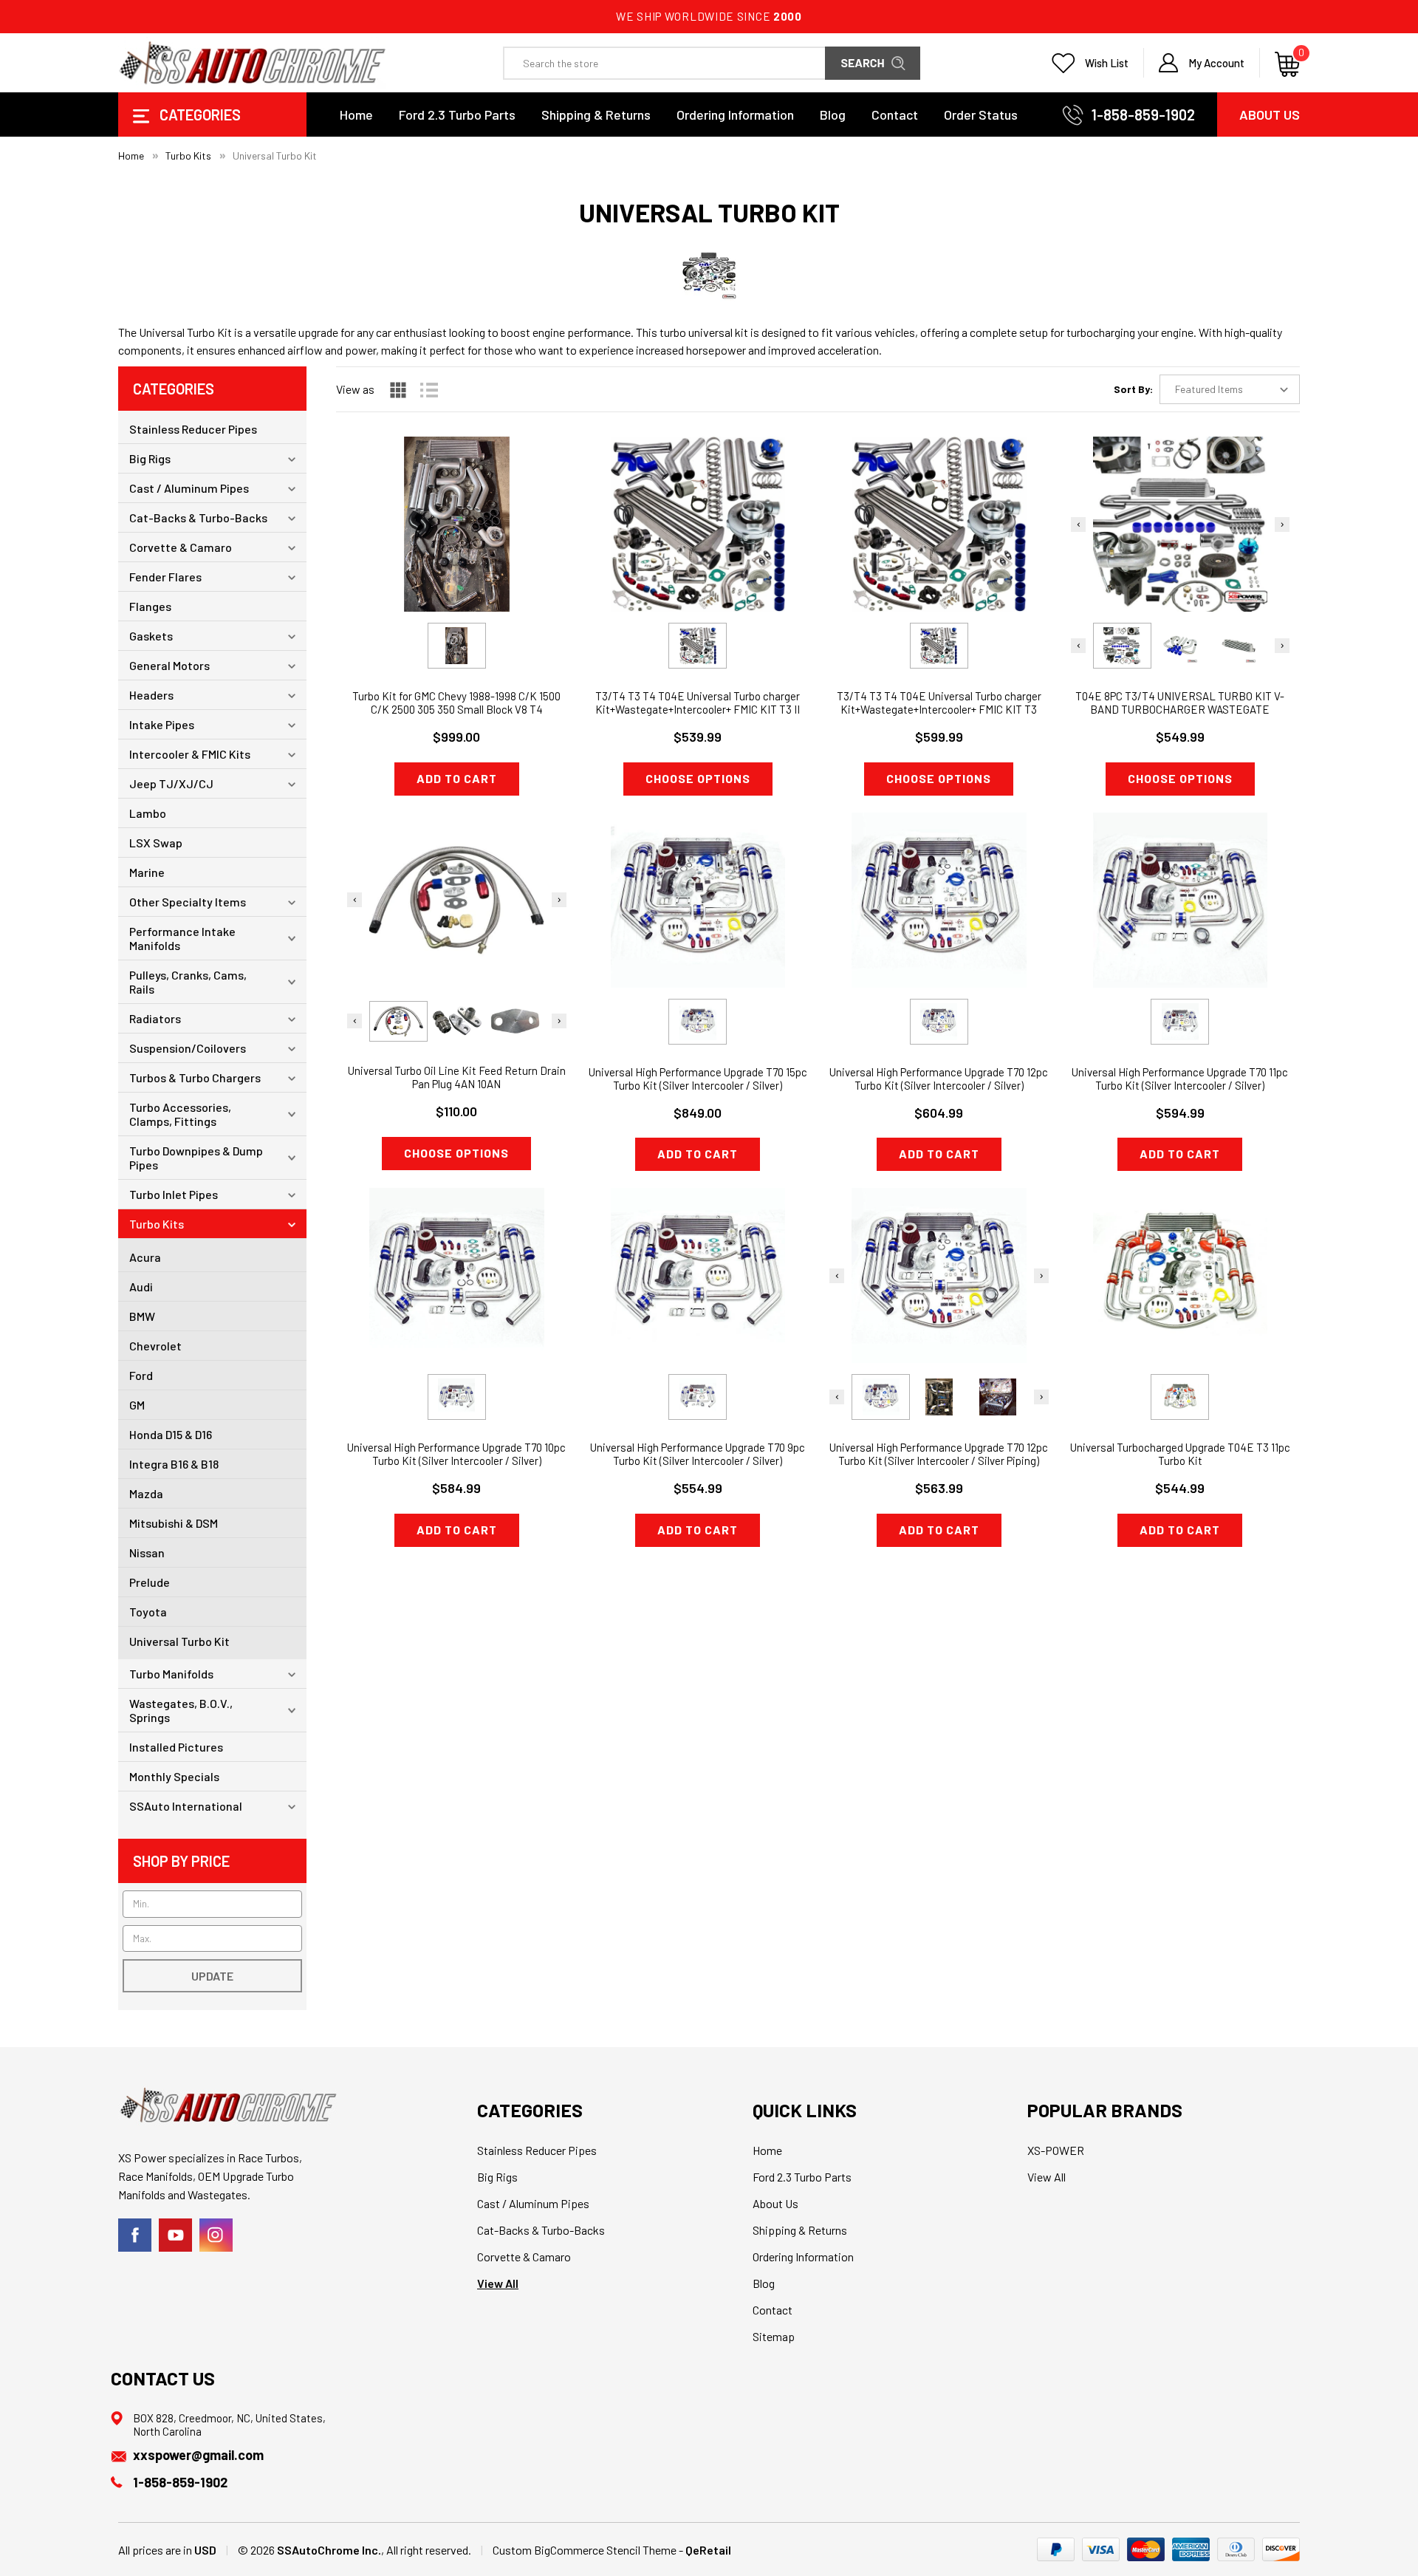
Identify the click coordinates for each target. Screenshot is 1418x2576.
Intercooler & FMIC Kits (190, 754)
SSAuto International (186, 1806)
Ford (141, 1375)
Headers (151, 695)
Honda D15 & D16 (171, 1434)
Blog (833, 115)
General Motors (169, 665)
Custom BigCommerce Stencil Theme (585, 2550)
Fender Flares (165, 577)
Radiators (155, 1018)
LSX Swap (156, 843)
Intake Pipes (162, 724)
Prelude (150, 1582)
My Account (1216, 63)
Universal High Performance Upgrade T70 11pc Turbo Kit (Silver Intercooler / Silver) (1180, 1079)
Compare (452, 552)
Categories (199, 115)
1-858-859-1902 (1143, 115)
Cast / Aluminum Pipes (189, 488)
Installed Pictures (176, 1747)
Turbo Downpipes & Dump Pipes (196, 1158)
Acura (145, 1257)
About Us (1270, 115)
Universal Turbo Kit (179, 1641)
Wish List (1107, 63)
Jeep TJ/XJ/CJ (171, 783)
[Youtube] (175, 2235)
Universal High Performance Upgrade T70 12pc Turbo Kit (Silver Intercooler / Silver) (939, 1079)
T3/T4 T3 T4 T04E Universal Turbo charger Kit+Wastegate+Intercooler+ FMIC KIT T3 (939, 703)
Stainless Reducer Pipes (193, 429)
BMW (142, 1316)
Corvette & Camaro (181, 547)
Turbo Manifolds (171, 1674)
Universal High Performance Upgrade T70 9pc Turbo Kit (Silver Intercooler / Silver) (698, 1454)
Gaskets (151, 636)
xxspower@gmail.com (198, 2455)
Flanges (150, 606)
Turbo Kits (157, 1224)
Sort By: (1133, 389)
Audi (141, 1287)
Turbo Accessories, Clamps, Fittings (180, 1114)
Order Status (981, 115)
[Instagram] (216, 2235)
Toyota (148, 1612)
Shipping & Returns (596, 115)
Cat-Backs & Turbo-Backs (198, 517)
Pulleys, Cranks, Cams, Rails (188, 982)
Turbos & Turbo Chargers (195, 1077)
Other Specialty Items (188, 902)
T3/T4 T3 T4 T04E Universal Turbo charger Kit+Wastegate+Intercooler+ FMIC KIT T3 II (698, 703)
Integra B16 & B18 (174, 1464)
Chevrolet (155, 1346)
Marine (147, 872)
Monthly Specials (174, 1776)
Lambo (148, 813)
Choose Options (698, 778)
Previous (1078, 525)
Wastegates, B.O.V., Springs (181, 1710)
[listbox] (1230, 389)
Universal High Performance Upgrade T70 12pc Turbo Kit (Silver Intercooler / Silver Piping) (939, 1454)
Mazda (146, 1493)
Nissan (147, 1552)
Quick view (457, 515)
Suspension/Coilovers (188, 1048)
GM (137, 1405)
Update (212, 1976)
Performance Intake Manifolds (182, 938)
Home (356, 115)
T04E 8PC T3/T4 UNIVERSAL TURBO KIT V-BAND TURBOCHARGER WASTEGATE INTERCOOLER (1180, 709)
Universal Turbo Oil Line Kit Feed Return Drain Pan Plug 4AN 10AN (457, 1077)
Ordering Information (735, 115)
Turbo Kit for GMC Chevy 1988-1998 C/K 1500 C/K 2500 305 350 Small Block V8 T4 (456, 703)
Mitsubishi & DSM (174, 1523)
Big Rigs (150, 458)
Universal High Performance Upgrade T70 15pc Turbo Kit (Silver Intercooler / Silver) (698, 1079)
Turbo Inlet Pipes (174, 1194)
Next (1282, 525)
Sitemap (774, 2336)
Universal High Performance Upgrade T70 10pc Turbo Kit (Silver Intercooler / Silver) (456, 1454)
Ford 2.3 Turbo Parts (457, 115)
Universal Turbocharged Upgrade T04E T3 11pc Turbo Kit (1180, 1454)
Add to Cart (457, 778)
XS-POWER (1056, 2150)
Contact (895, 115)
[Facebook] (135, 2235)
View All (498, 2283)
